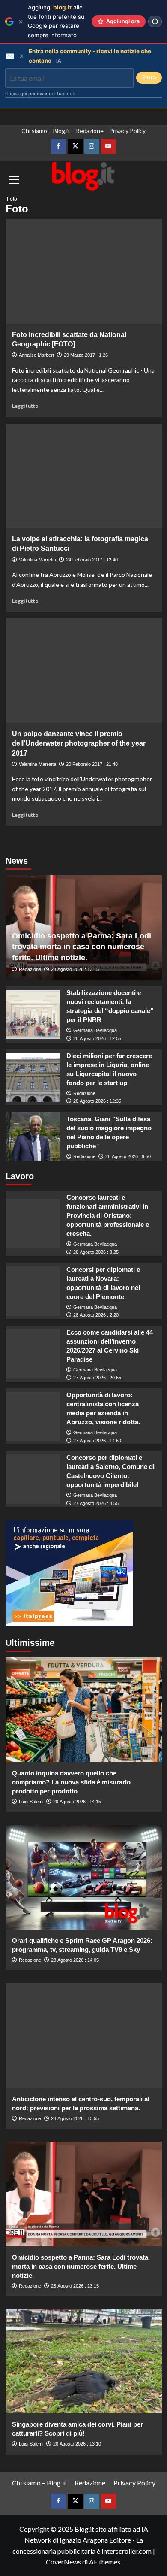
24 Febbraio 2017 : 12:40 (92, 560)
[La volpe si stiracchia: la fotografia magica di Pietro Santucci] (84, 476)
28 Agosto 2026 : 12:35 (97, 1101)
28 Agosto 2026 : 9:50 (128, 1156)
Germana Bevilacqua (95, 1030)
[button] (14, 202)
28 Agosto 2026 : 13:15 (75, 969)
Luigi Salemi (31, 1802)
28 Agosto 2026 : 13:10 (77, 2444)
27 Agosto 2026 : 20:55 (97, 1378)
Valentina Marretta (37, 560)
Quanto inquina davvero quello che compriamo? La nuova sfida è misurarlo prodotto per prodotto (71, 1782)
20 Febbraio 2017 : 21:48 (92, 764)
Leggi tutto (25, 406)
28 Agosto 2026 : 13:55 (75, 2118)
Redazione (90, 131)
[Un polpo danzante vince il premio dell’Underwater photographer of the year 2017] (84, 670)
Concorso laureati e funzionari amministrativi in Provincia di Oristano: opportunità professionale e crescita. (108, 1215)
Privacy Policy (127, 131)
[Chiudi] (21, 22)
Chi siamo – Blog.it (46, 131)
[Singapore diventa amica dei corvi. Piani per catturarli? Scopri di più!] (84, 2361)
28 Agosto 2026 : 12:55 (97, 1038)
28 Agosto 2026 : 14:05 (75, 1960)
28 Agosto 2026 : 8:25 (96, 1252)
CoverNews (63, 2562)
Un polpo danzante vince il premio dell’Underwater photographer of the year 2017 (79, 743)
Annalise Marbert (36, 355)
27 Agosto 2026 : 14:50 (97, 1441)
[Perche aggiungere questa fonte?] (155, 21)
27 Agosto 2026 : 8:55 (96, 1503)
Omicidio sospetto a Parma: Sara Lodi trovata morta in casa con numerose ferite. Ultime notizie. (82, 947)
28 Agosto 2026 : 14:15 (77, 1802)
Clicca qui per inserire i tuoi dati (40, 94)
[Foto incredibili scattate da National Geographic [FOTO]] (84, 271)
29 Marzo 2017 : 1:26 (86, 355)
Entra (149, 77)
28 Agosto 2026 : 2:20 (96, 1315)
